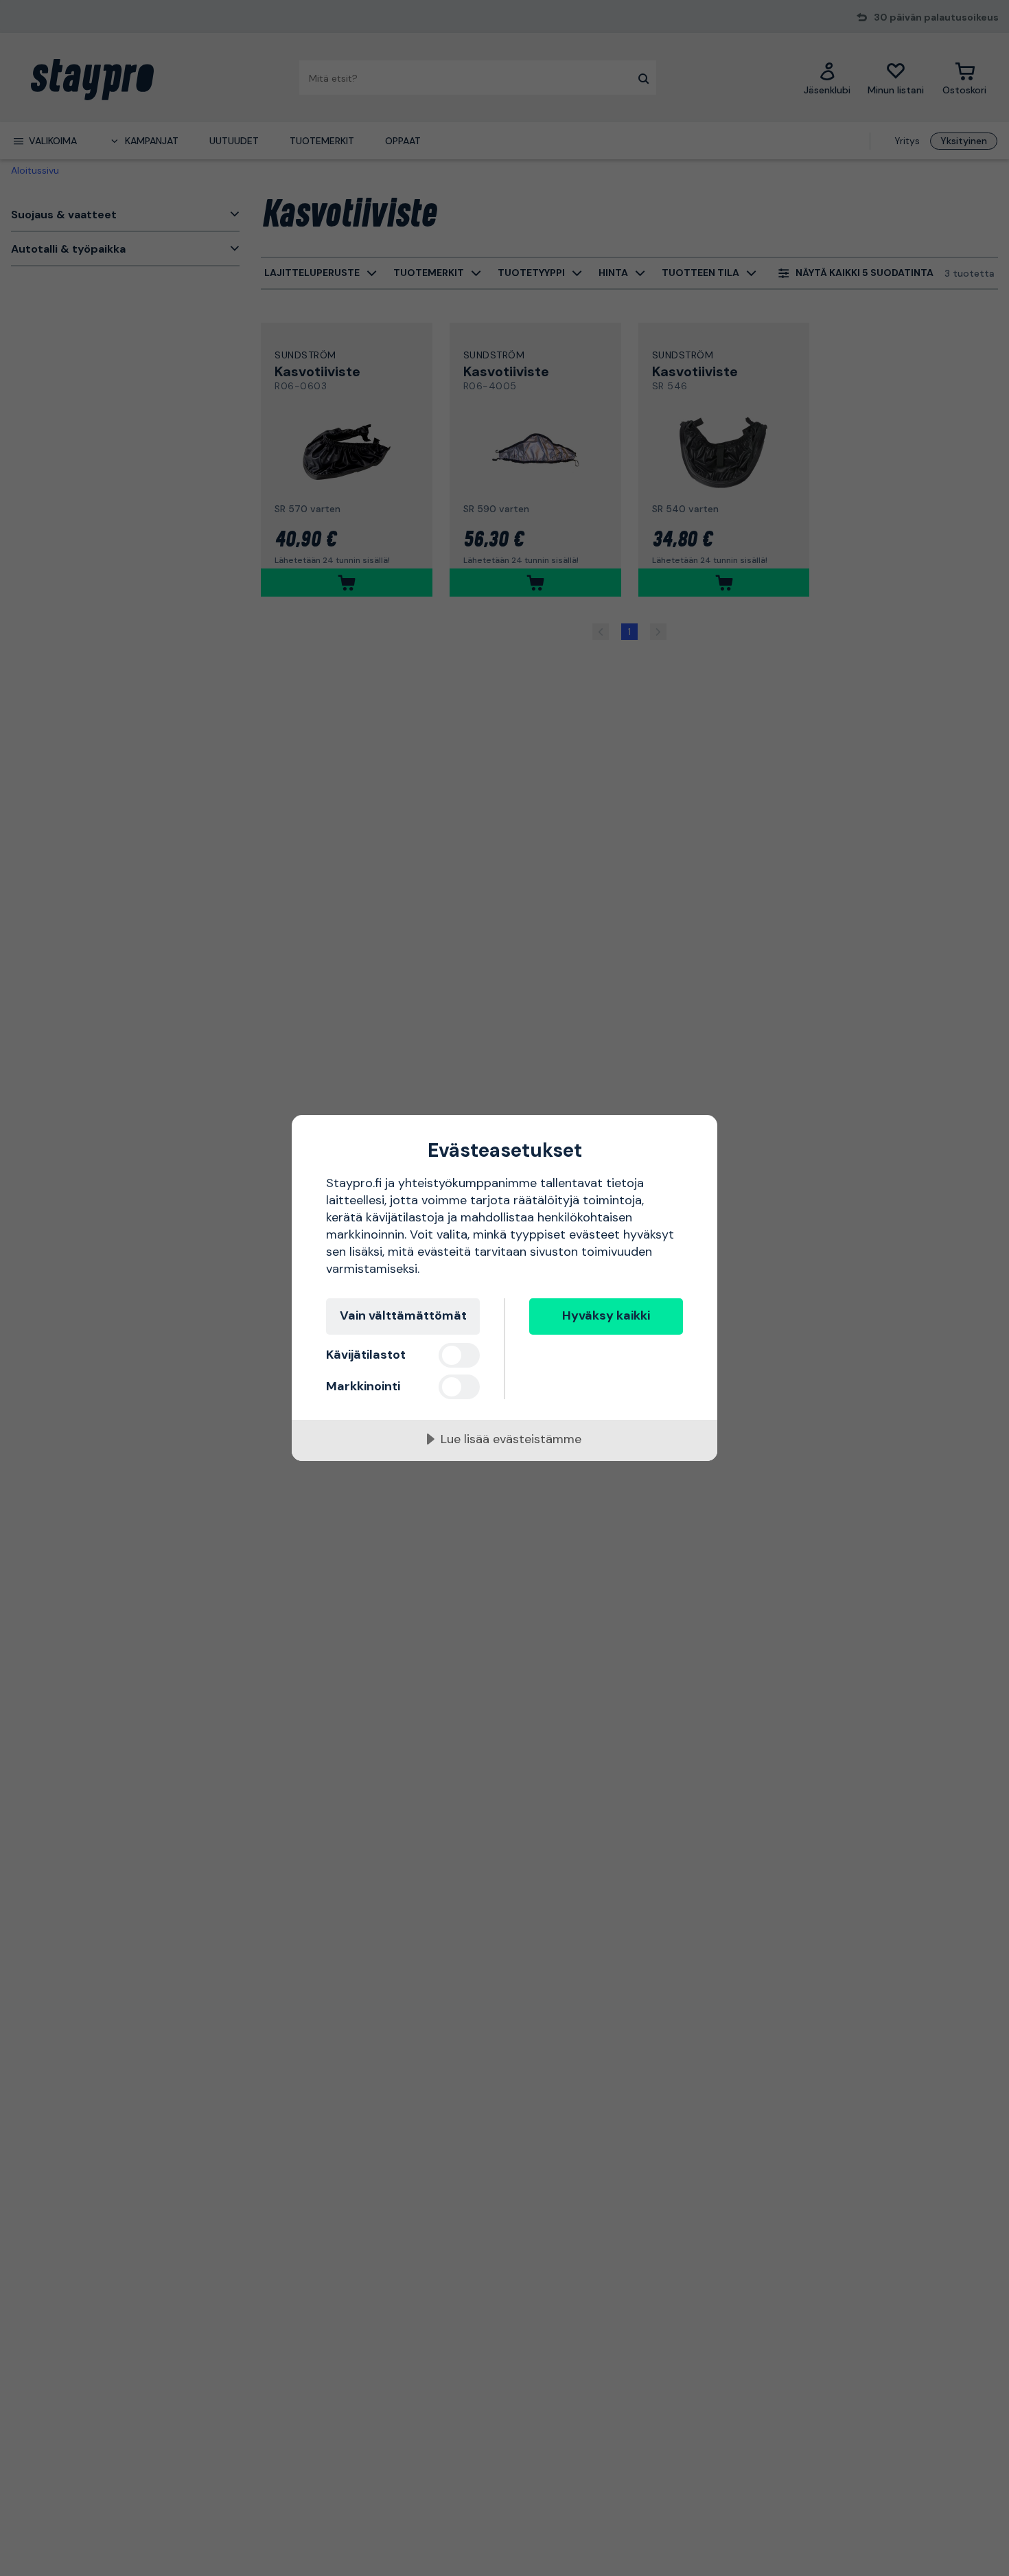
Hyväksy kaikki (606, 1315)
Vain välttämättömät (403, 1315)
